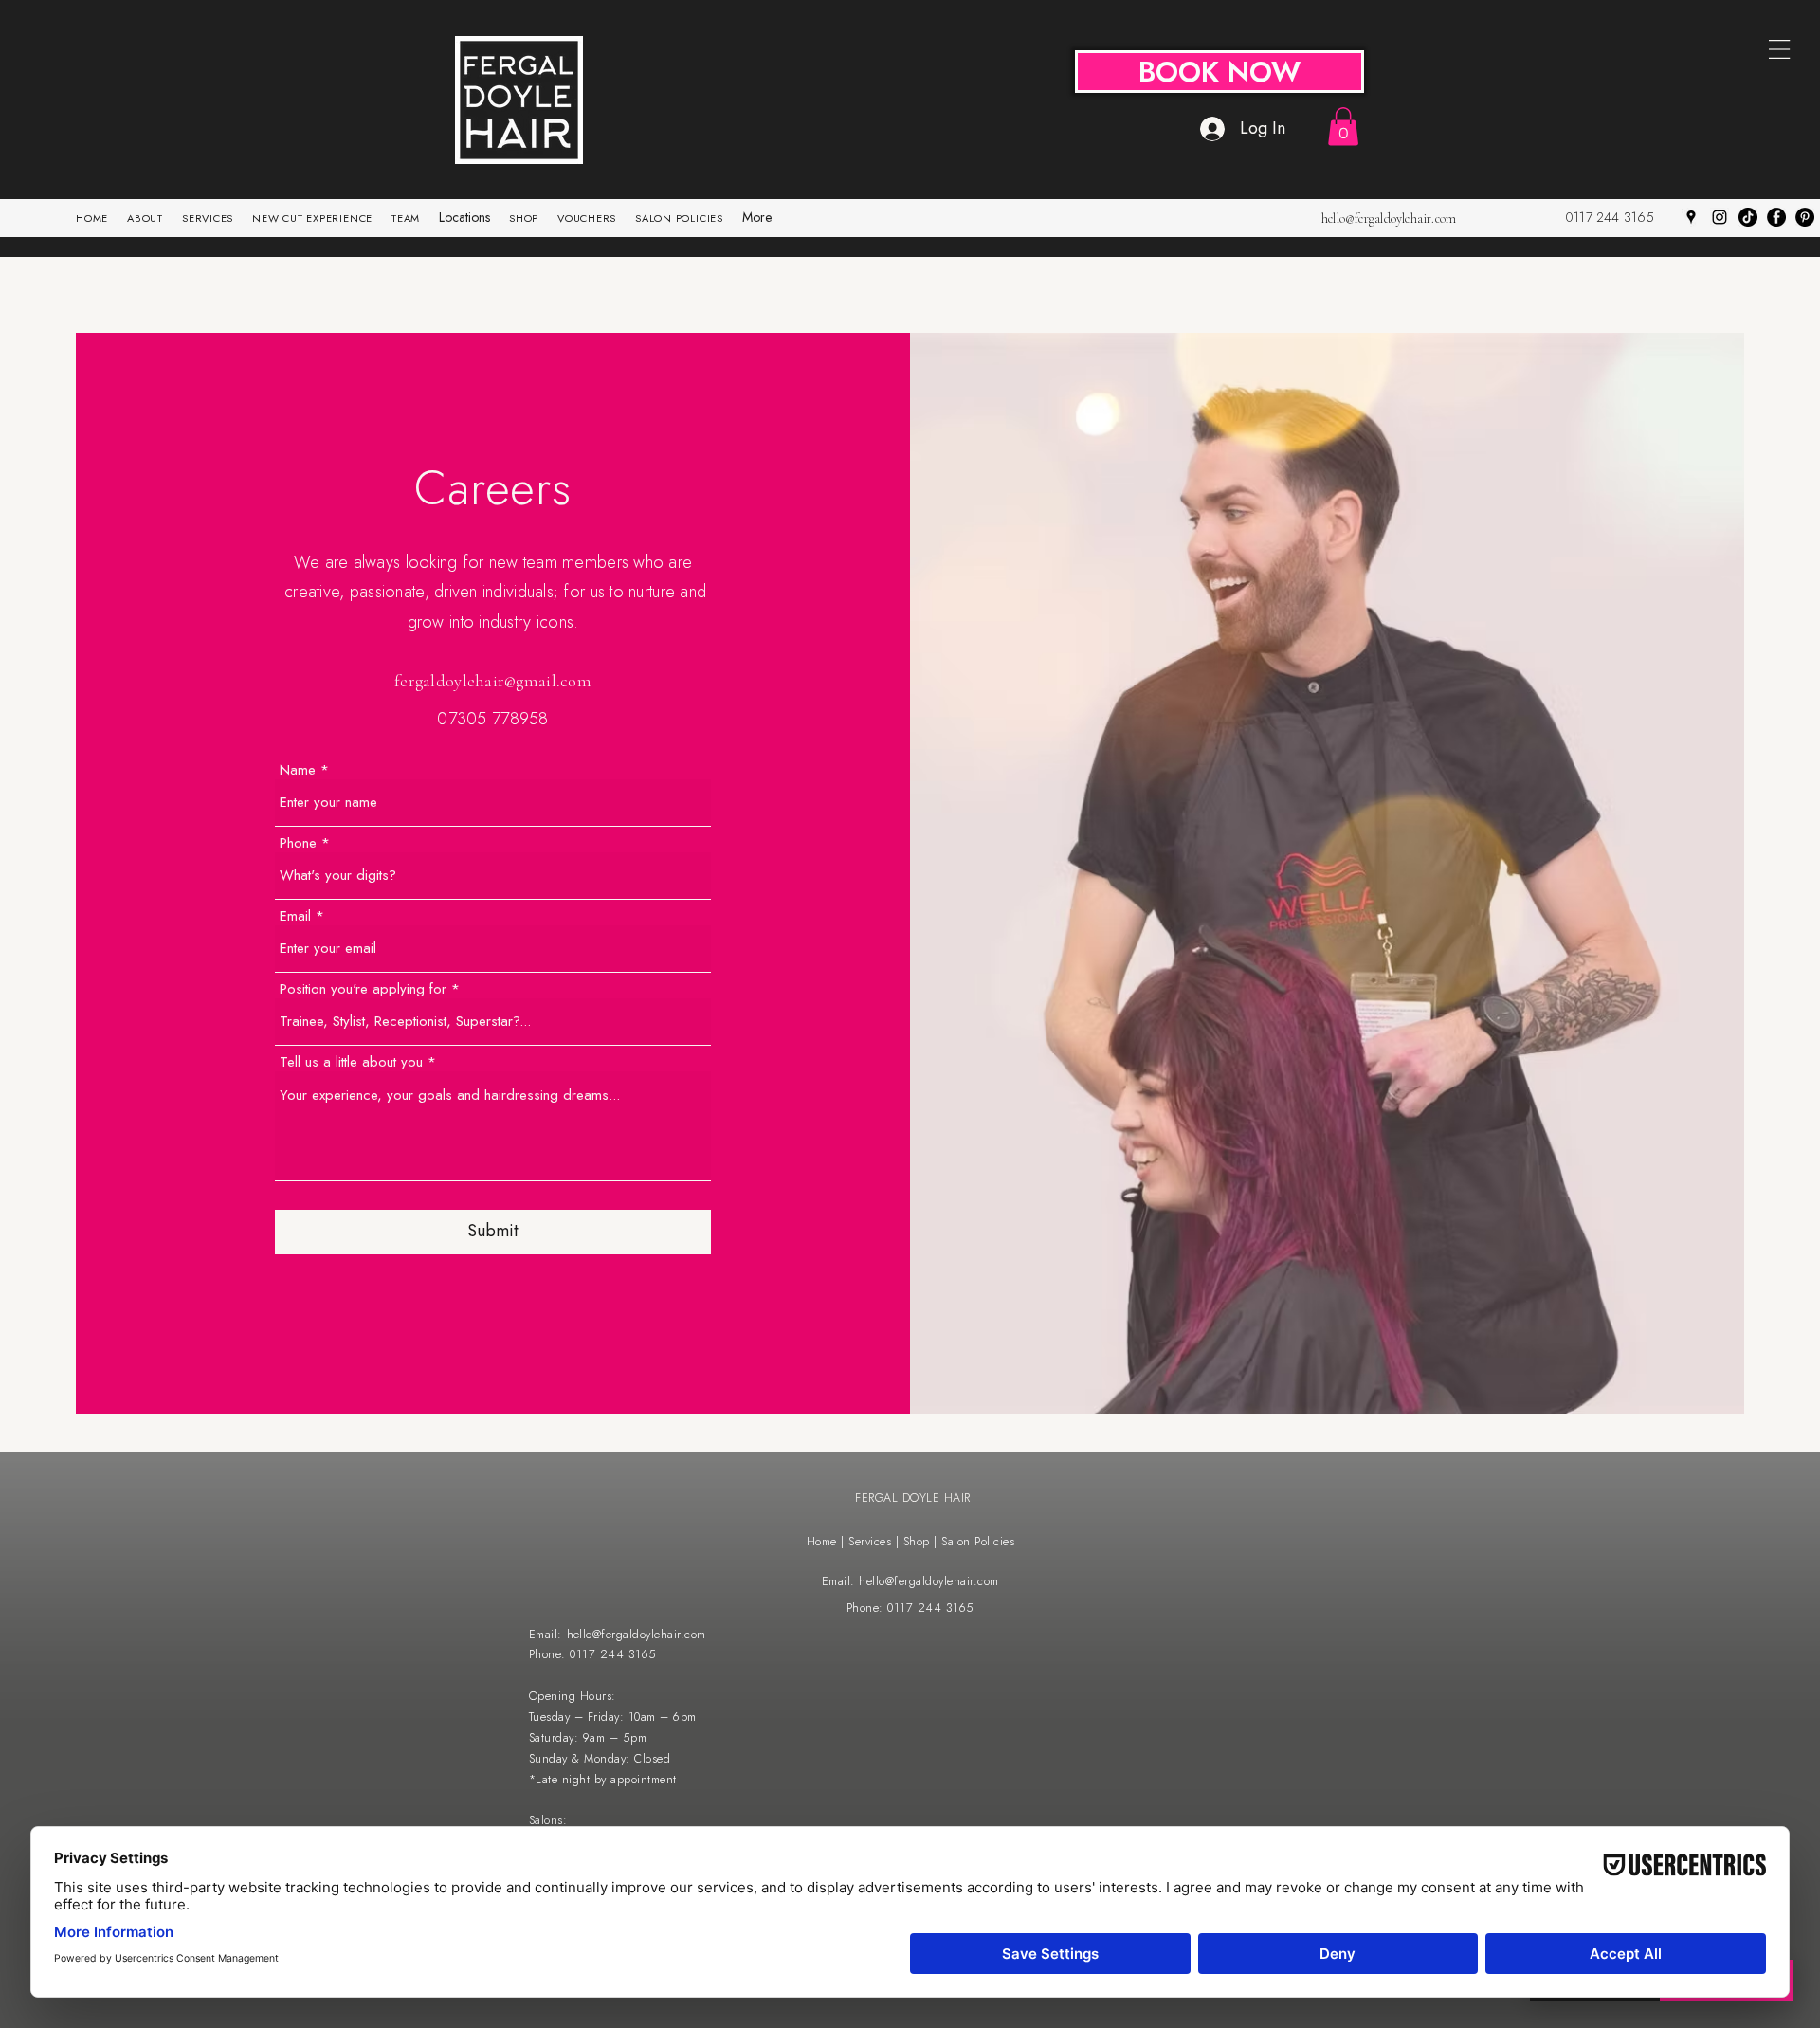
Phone (298, 843)
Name (298, 770)
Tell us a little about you (351, 1062)
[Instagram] (1720, 217)
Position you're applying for (363, 989)
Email (295, 916)
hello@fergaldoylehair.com (1389, 219)
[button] (1343, 127)
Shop (919, 1542)
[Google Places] (1691, 217)
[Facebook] (1776, 217)
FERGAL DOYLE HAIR (913, 1498)
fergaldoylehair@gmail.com (493, 681)
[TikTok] (1748, 217)
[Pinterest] (1805, 217)
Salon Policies (978, 1542)
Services (872, 1542)
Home (822, 1542)
